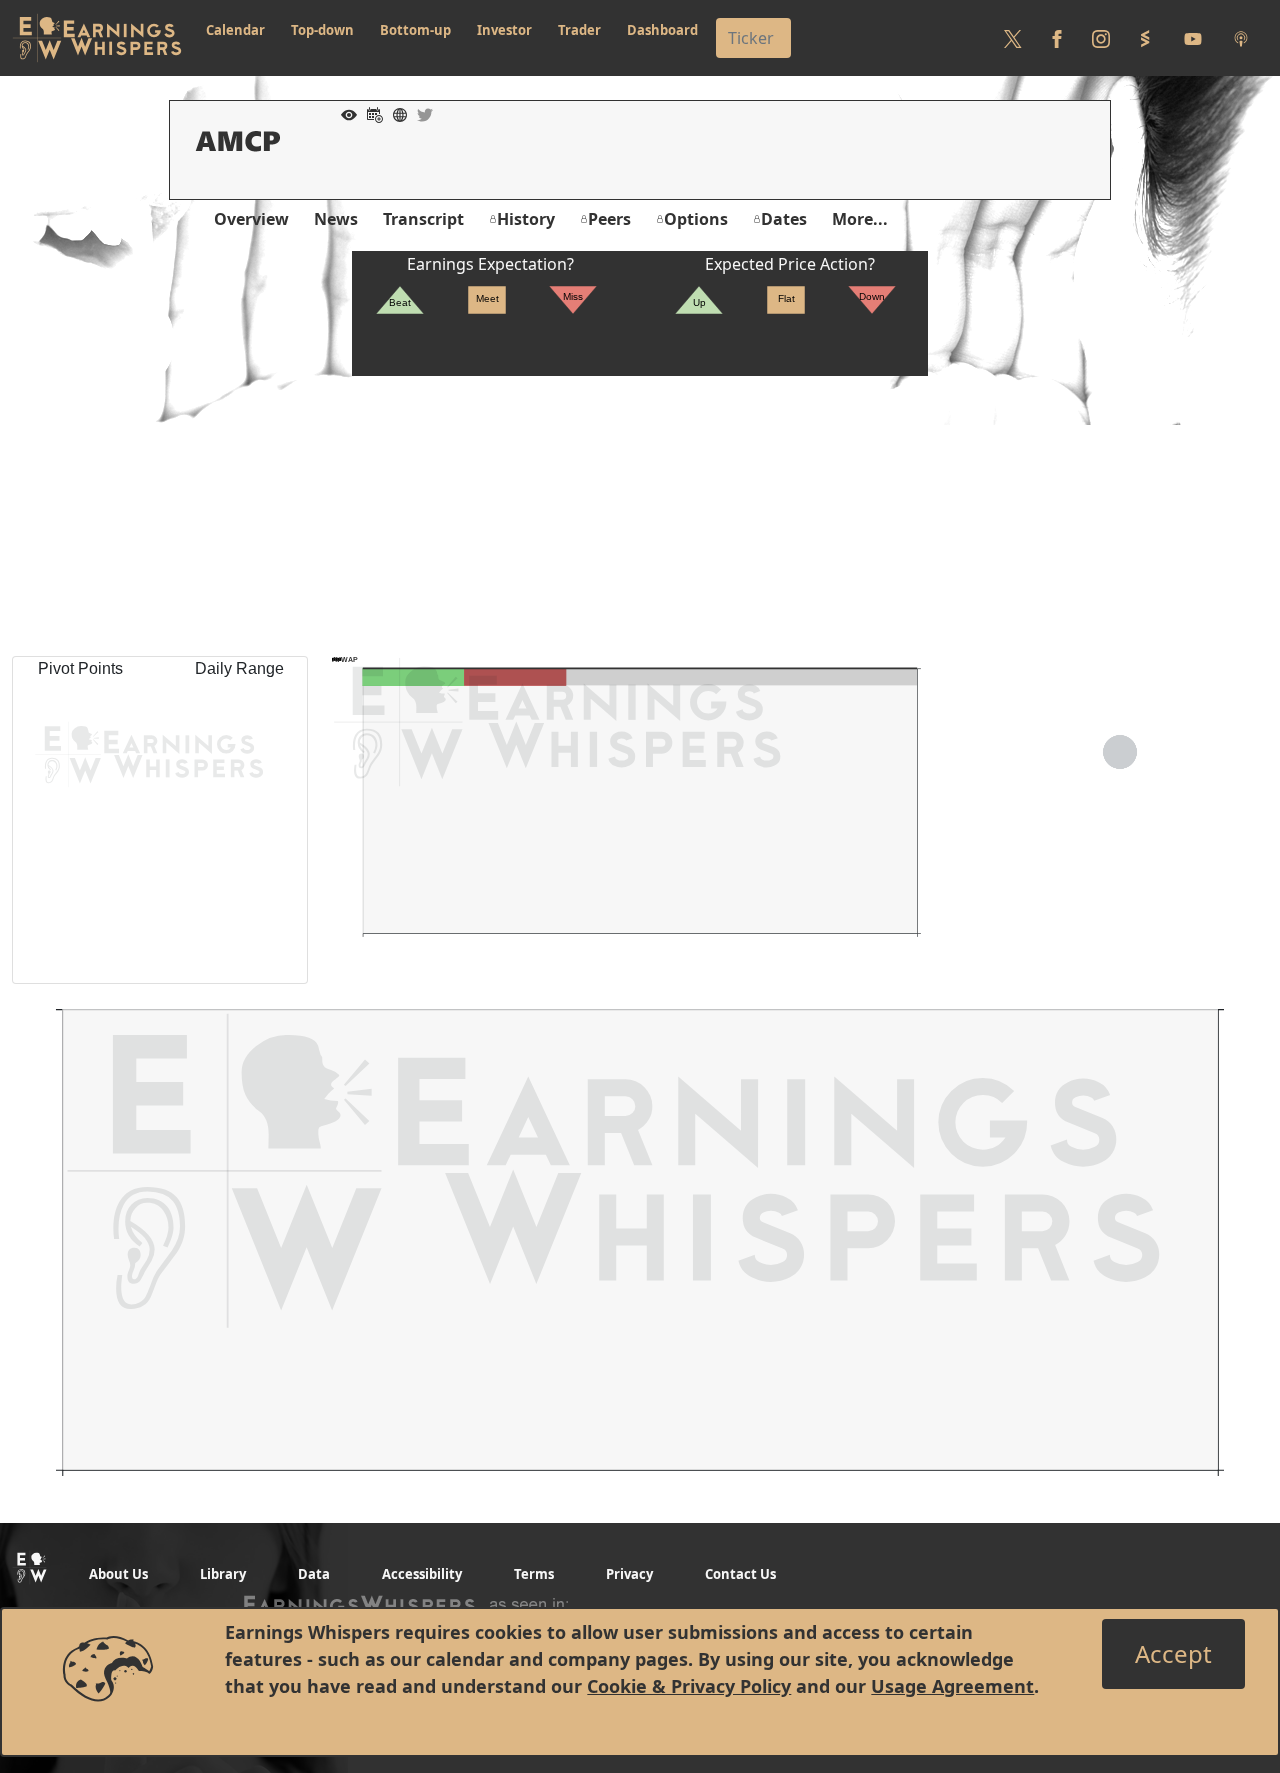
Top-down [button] (322, 30)
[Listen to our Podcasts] (1241, 38)
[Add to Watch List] (344, 113)
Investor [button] (504, 30)
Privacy (629, 1574)
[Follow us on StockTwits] (1145, 38)
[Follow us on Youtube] (1193, 38)
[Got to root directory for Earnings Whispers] (97, 38)
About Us (118, 1574)
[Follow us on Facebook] (1057, 38)
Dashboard (662, 30)
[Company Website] (395, 113)
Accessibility (422, 1574)
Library (223, 1574)
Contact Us (740, 1574)
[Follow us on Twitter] (1013, 38)
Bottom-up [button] (415, 30)
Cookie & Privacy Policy (689, 1686)
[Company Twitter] (420, 113)
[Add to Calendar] (370, 113)
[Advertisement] (640, 516)
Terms (534, 1574)
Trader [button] (579, 30)
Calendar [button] (235, 30)
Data (314, 1574)
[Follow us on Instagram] (1101, 38)
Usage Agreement (952, 1686)
